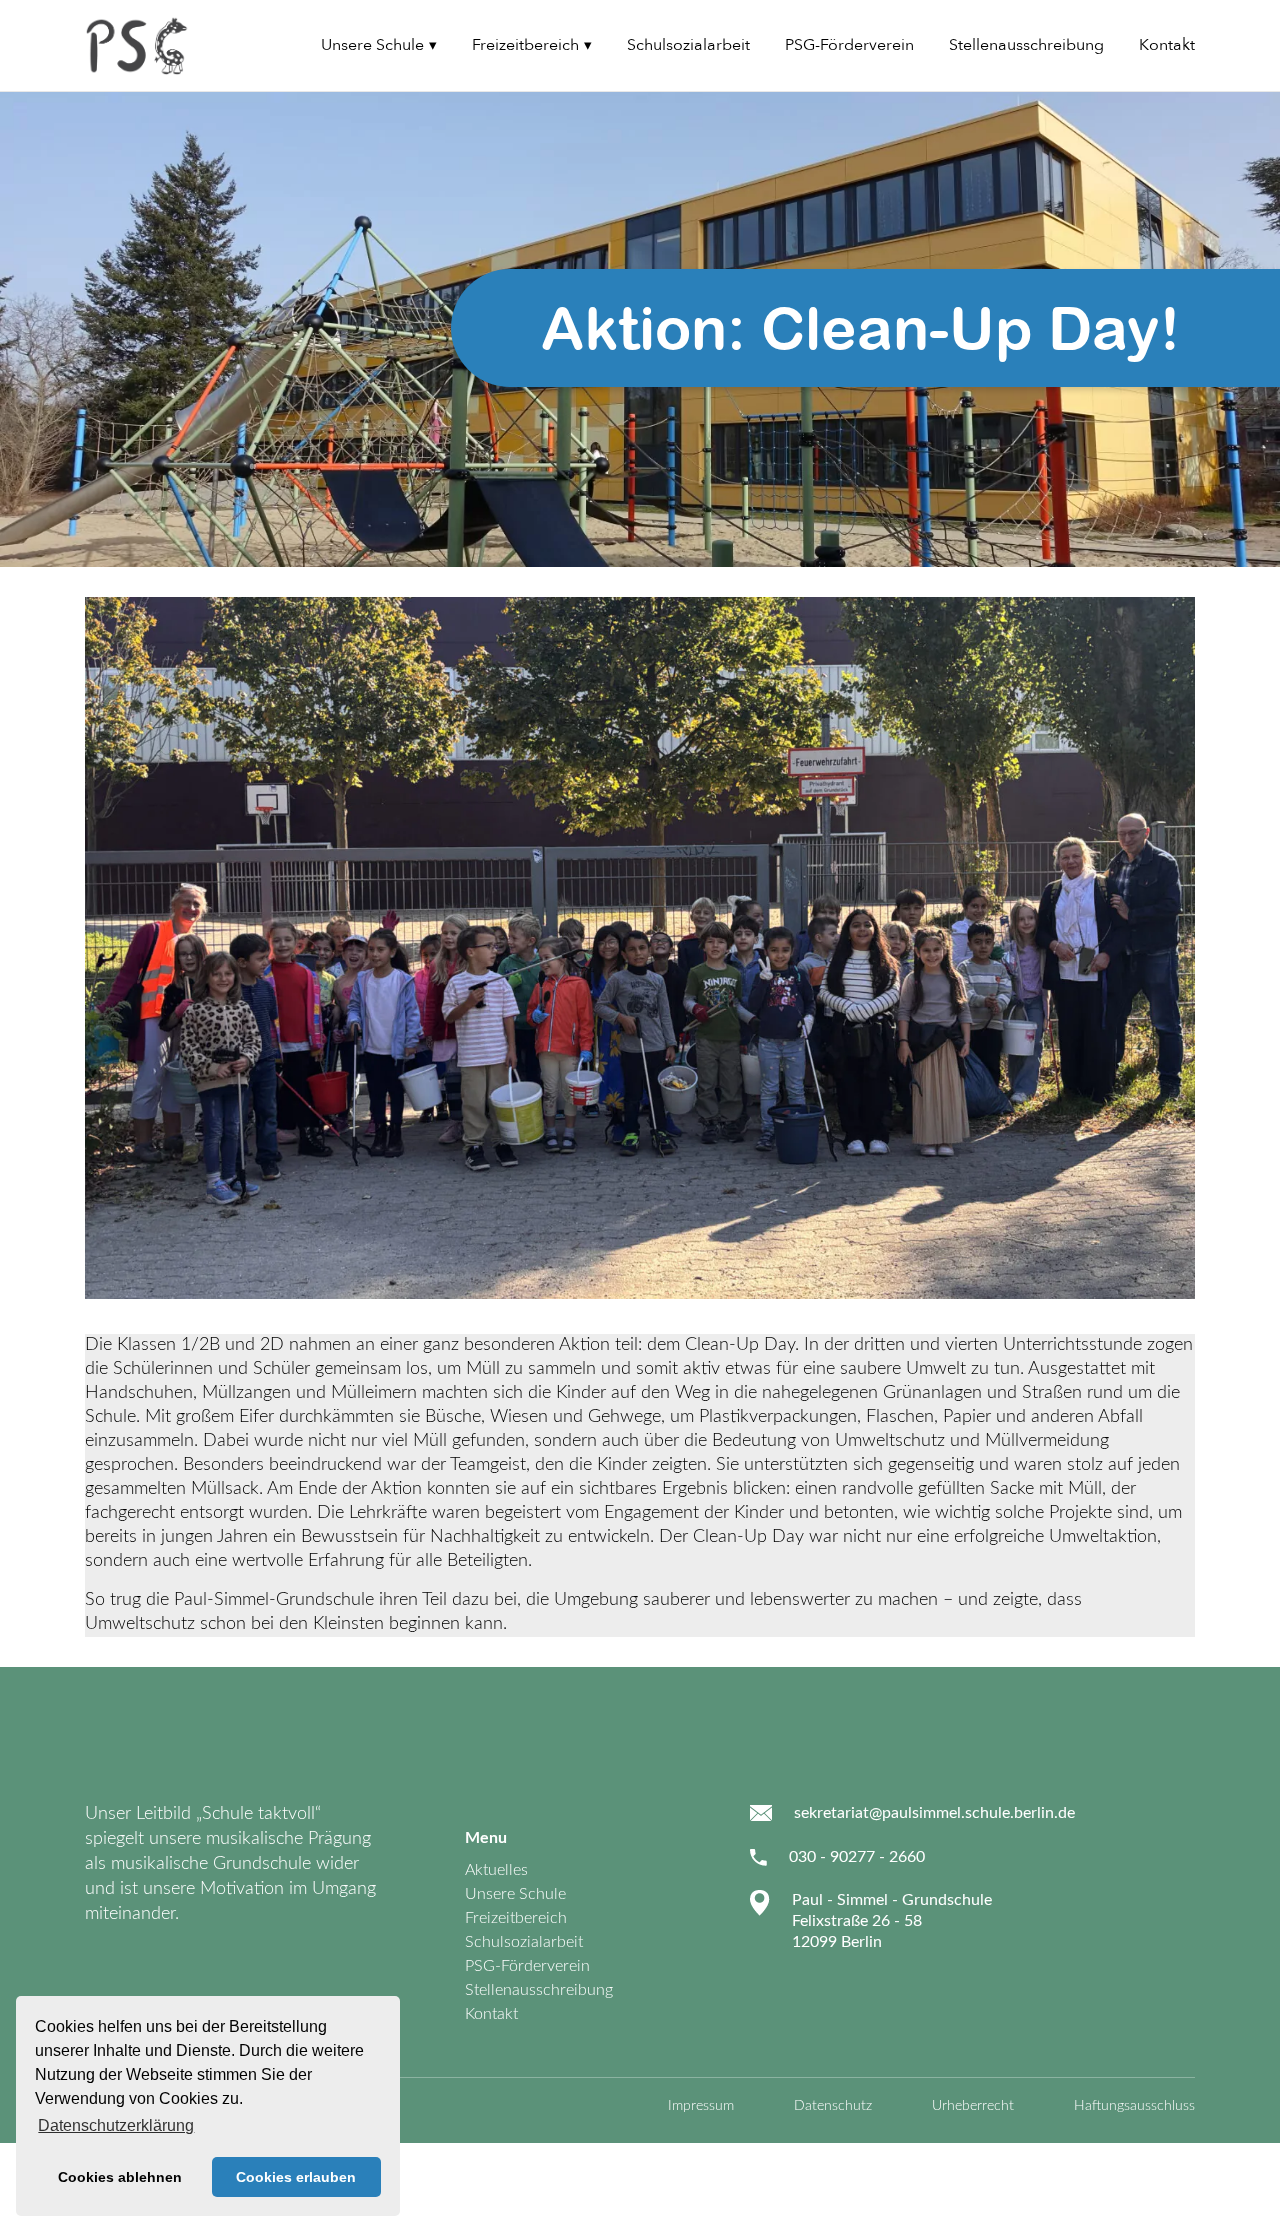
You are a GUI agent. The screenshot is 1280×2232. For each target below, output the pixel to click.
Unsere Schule (372, 45)
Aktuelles (496, 1870)
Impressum (701, 2106)
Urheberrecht (973, 2106)
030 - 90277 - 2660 (857, 1857)
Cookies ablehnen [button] (120, 2177)
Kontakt (1167, 45)
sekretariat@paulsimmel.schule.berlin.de (934, 1813)
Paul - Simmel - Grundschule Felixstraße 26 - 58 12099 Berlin (892, 1921)
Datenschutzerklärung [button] (116, 2125)
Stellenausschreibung (1026, 45)
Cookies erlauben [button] (296, 2177)
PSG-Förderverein (849, 45)
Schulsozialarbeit (688, 45)
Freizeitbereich (525, 45)
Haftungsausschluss (1134, 2106)
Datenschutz (833, 2106)
